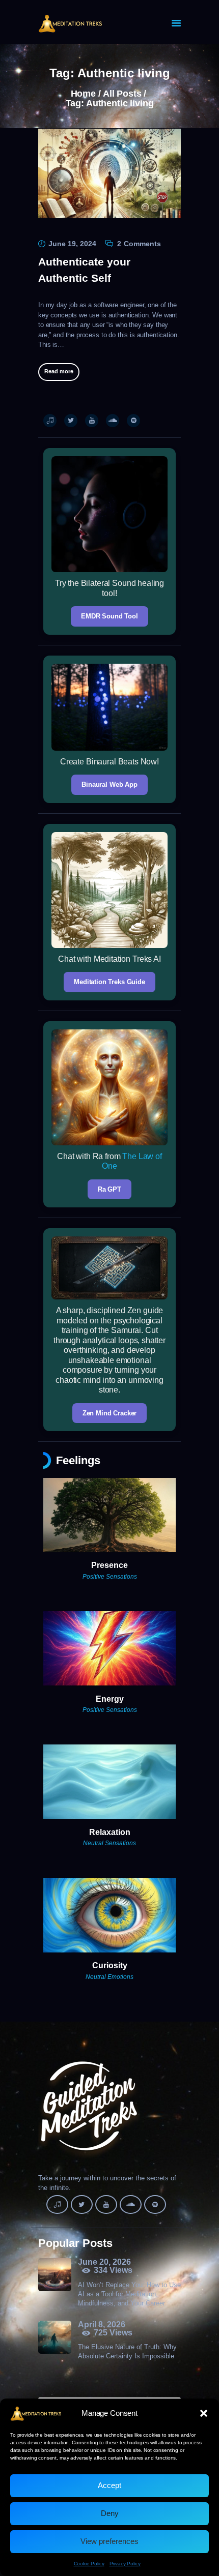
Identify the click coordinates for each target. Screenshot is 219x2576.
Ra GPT (109, 1189)
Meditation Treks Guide (109, 982)
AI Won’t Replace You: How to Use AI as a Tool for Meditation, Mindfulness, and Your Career (129, 2294)
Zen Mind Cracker (110, 1413)
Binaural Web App (109, 784)
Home (83, 94)
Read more (59, 371)
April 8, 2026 (102, 2325)
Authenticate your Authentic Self (84, 270)
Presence (109, 1565)
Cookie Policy (89, 2564)
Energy (110, 1699)
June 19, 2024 (72, 244)
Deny (110, 2513)
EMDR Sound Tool (109, 616)
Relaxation (110, 1832)
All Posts (122, 94)
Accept (109, 2485)
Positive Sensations (110, 1577)
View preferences (109, 2541)
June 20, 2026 (104, 2262)
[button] (204, 2413)
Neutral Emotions (109, 1977)
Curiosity (110, 1965)
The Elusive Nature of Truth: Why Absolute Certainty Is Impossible (127, 2351)
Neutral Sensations (109, 1843)
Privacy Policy (125, 2564)
